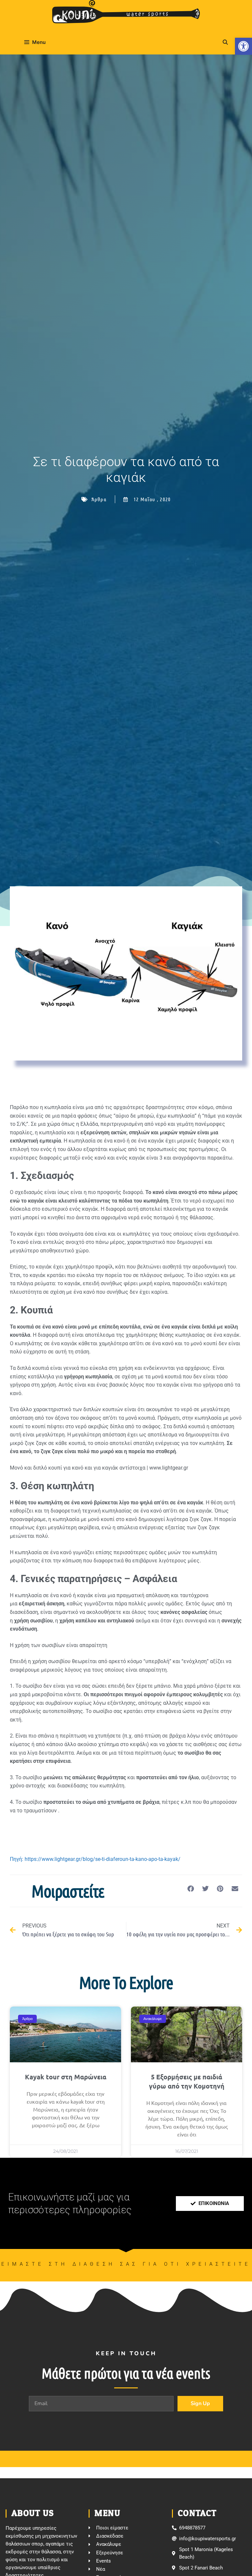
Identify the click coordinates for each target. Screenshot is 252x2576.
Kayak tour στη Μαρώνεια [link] (66, 2077)
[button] (190, 1889)
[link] (243, 46)
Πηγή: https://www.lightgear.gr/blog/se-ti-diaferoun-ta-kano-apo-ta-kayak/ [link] (96, 1859)
